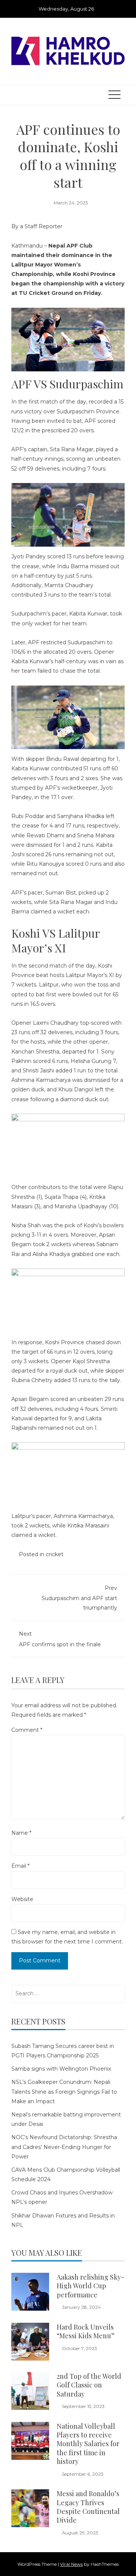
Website (22, 1899)
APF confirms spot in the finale (60, 1639)
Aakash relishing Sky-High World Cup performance (90, 2286)
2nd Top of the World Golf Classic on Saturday (89, 2385)
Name (21, 1833)
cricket (55, 1554)
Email (20, 1866)
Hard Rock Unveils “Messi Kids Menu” (86, 2331)
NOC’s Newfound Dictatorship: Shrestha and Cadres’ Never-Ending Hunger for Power (64, 2147)
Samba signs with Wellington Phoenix (61, 2069)
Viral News (71, 2564)
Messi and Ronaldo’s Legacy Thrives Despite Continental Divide (88, 2507)
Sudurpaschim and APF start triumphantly (79, 1598)
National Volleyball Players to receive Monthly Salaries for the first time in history (88, 2444)
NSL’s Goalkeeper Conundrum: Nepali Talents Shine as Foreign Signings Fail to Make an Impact (64, 2091)
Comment (27, 1730)
